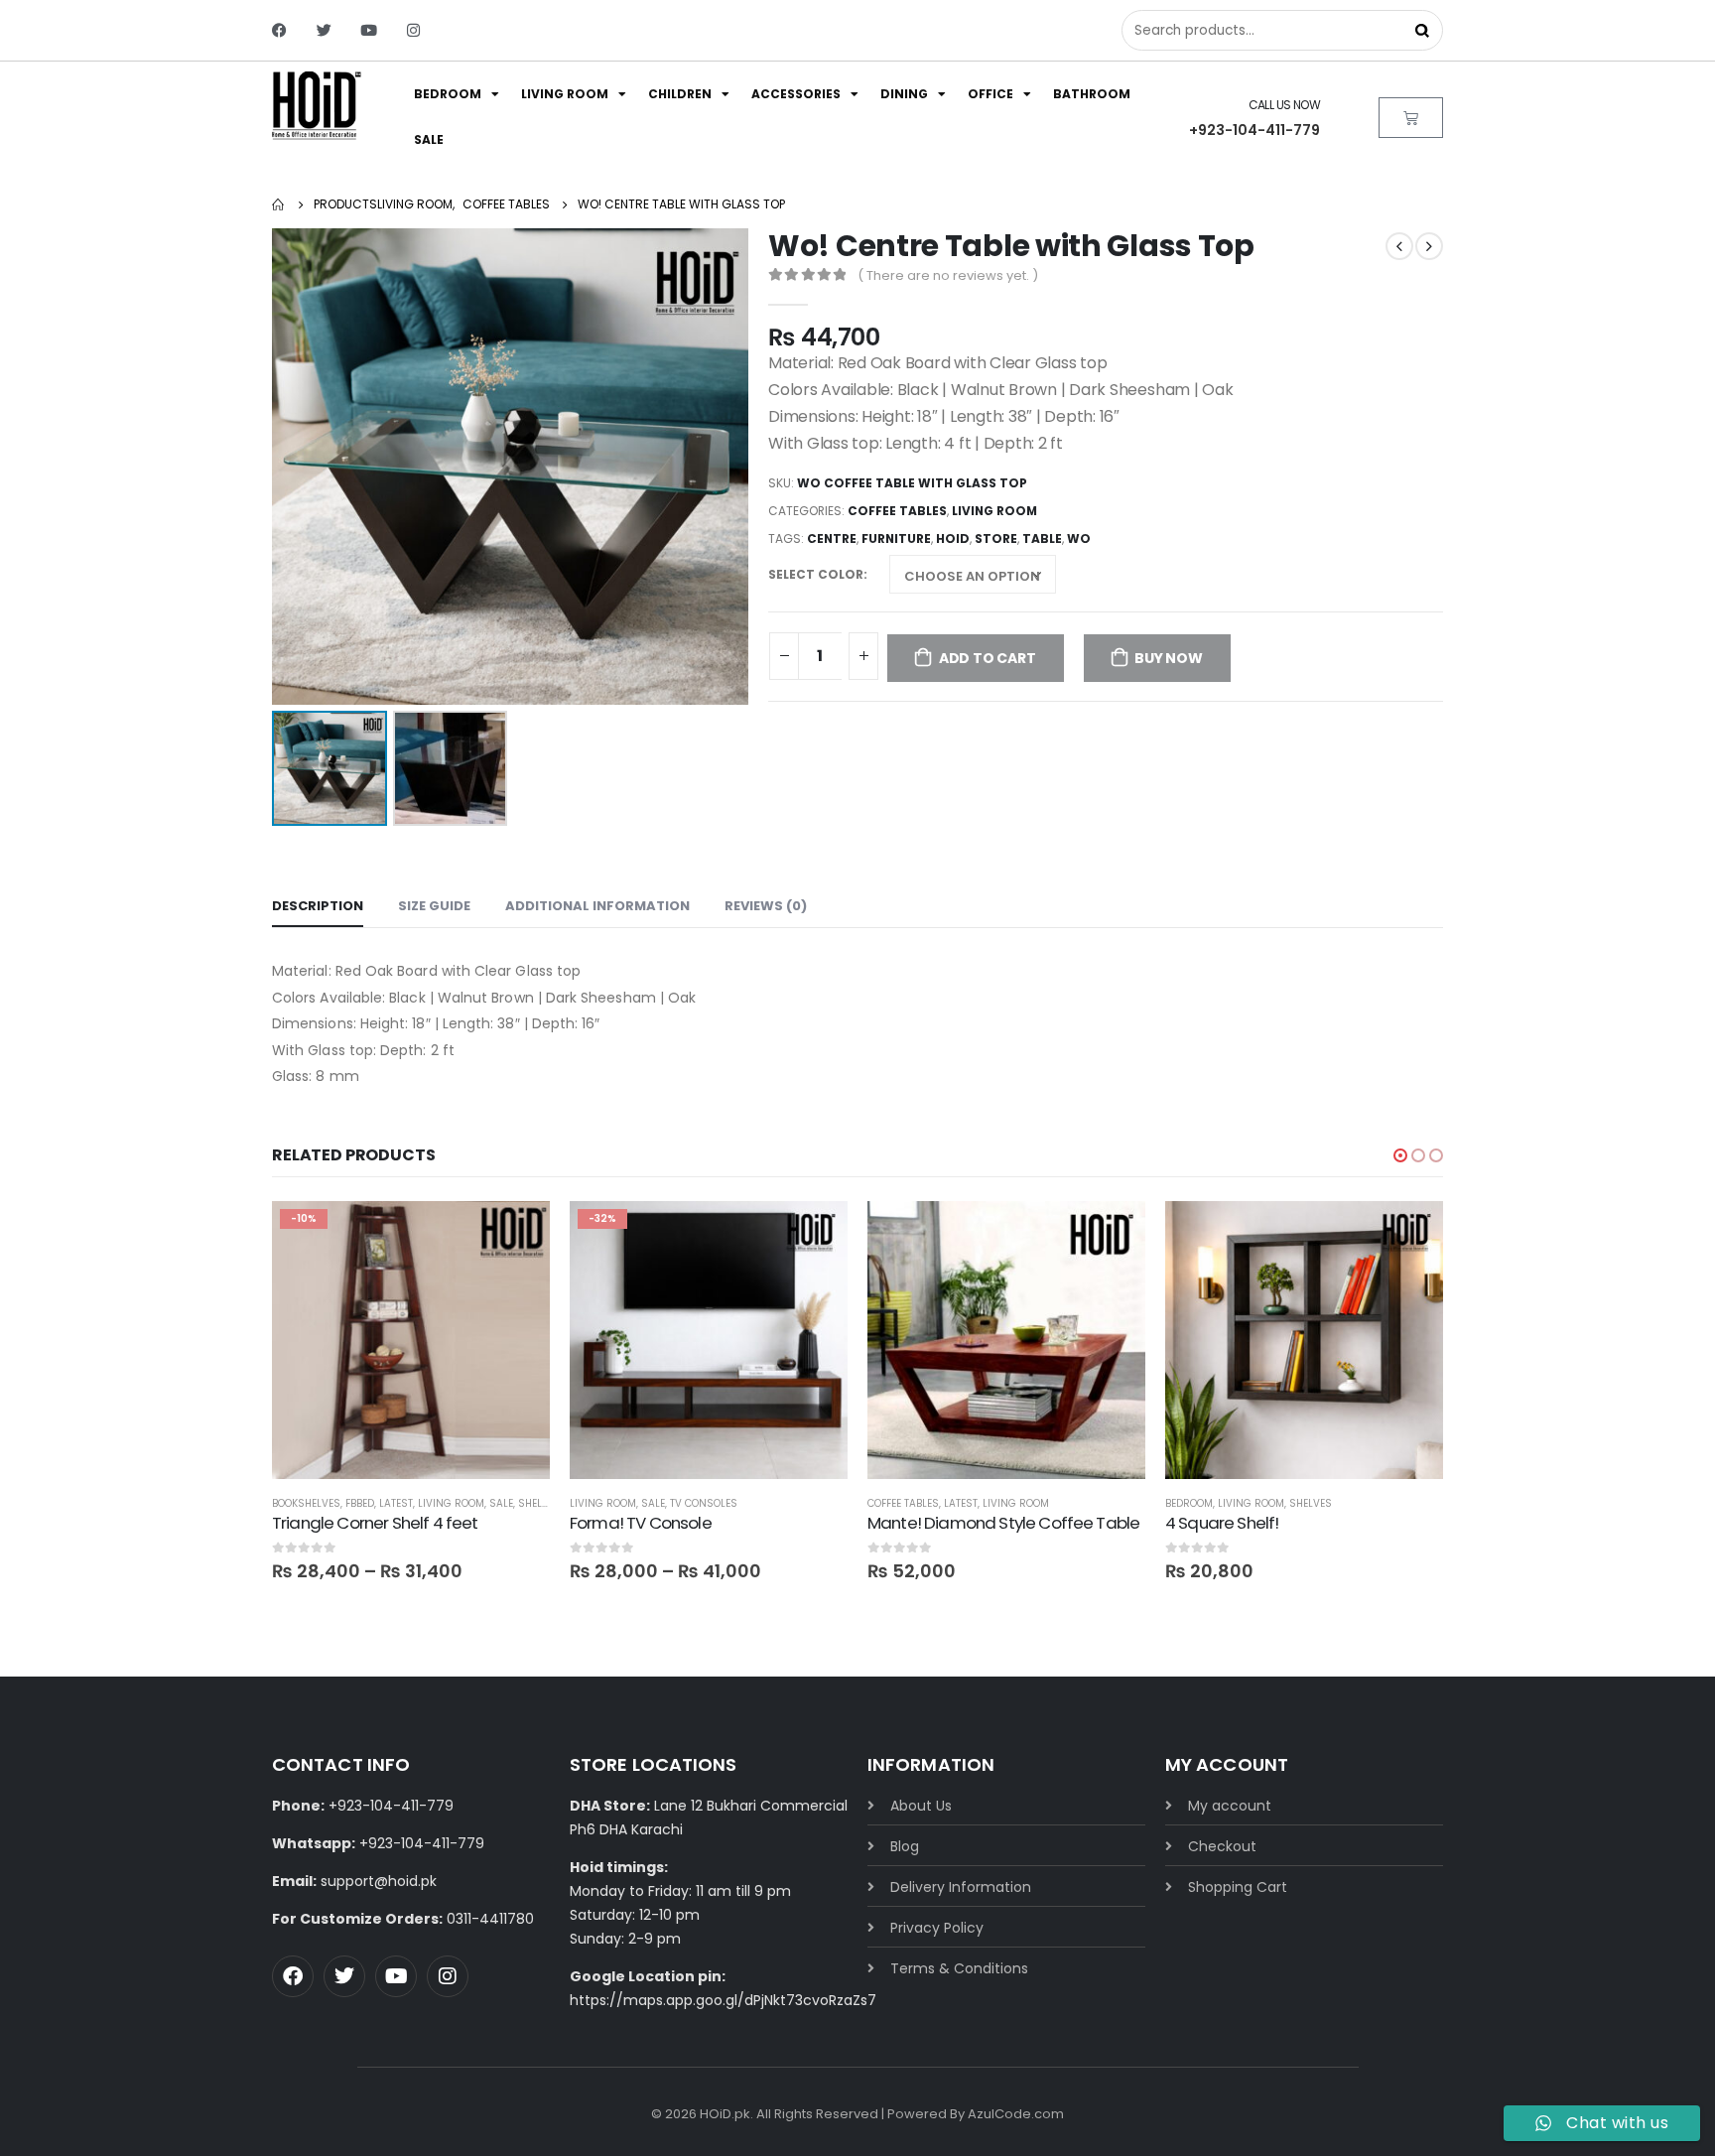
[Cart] (1411, 118)
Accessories (796, 94)
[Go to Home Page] (279, 204)
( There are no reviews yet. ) (948, 275)
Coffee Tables (897, 511)
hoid (953, 539)
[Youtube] (369, 30)
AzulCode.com (1016, 2114)
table (1042, 539)
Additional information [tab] (597, 906)
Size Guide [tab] (434, 906)
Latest (396, 1503)
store (996, 539)
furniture (896, 539)
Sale (429, 139)
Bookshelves (306, 1503)
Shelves (539, 1503)
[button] (1400, 1155)
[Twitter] (324, 30)
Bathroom (1092, 94)
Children (680, 94)
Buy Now (1169, 658)
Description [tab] (318, 906)
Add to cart (988, 658)
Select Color (816, 574)
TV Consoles (704, 1503)
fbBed (360, 1503)
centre (832, 539)
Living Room (565, 94)
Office (990, 94)
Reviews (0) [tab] (766, 906)
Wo (1079, 539)
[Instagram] (413, 30)
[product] (1006, 1340)
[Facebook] (279, 30)
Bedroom (448, 94)
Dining (904, 94)
